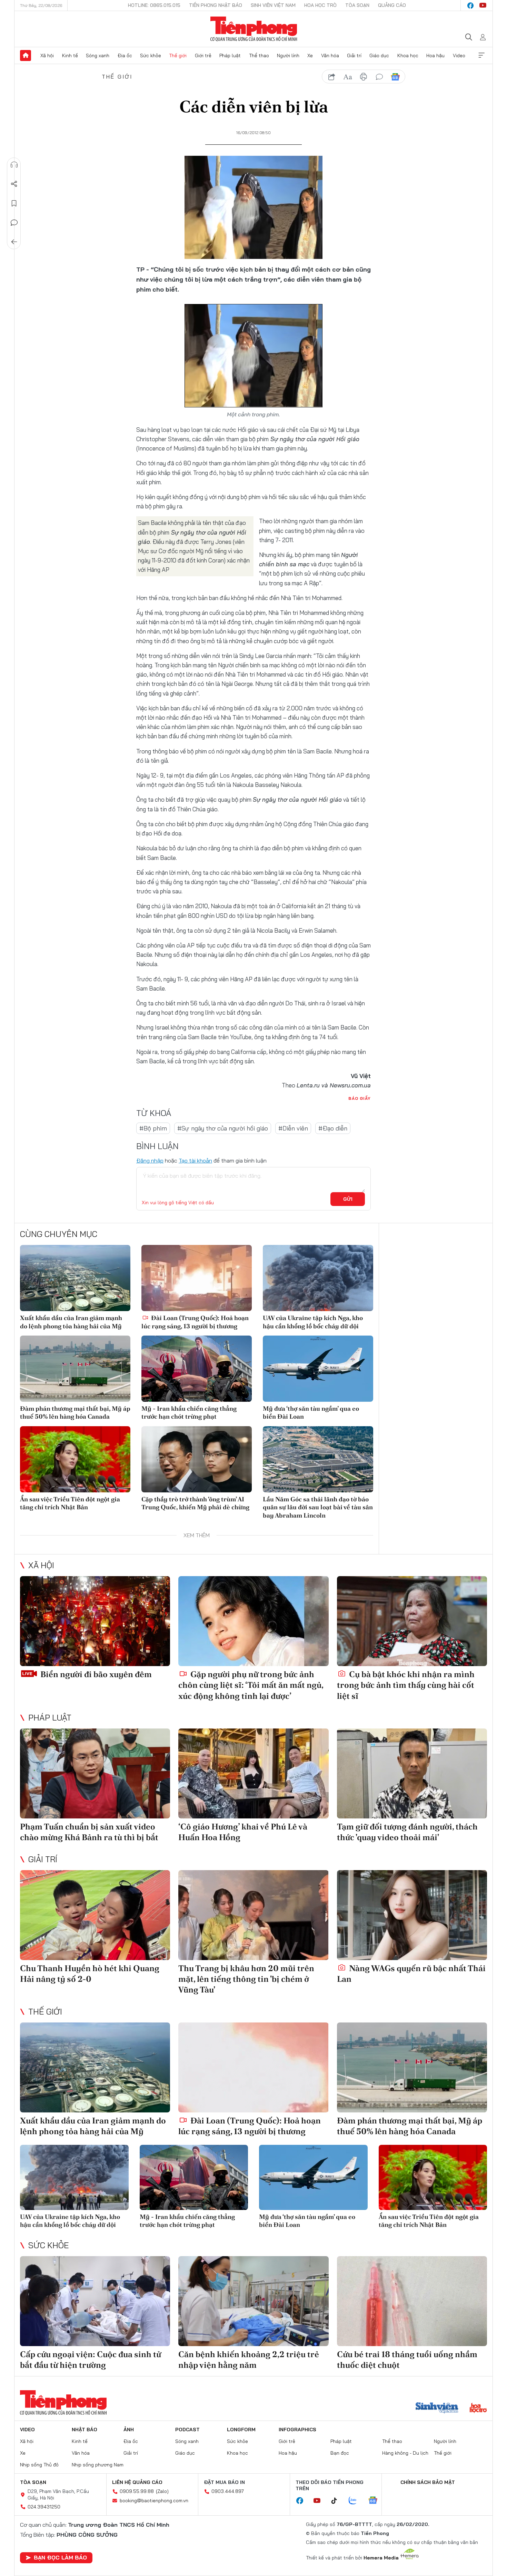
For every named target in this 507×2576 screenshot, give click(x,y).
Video (459, 55)
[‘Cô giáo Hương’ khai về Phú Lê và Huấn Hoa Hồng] (253, 1773)
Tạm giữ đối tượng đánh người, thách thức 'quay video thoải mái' (407, 1832)
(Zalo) (162, 2491)
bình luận (379, 77)
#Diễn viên (293, 1128)
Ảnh (129, 2430)
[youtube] (483, 6)
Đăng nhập (150, 1160)
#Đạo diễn (333, 1128)
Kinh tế (70, 55)
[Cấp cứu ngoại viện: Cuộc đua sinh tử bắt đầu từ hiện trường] (95, 2301)
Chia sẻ (14, 184)
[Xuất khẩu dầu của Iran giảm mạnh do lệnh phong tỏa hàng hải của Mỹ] (75, 1278)
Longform (241, 2430)
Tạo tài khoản (195, 1160)
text (348, 77)
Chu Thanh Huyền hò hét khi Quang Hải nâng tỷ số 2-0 (90, 1974)
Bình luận (14, 223)
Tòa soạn (357, 5)
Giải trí (354, 55)
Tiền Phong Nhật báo (216, 5)
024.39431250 (44, 2507)
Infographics (297, 2430)
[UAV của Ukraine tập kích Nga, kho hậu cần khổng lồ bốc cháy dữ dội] (318, 1278)
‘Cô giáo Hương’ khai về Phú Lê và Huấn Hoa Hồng (243, 1832)
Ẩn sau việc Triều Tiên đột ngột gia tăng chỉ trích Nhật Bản (70, 1503)
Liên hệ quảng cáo (137, 2482)
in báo (364, 77)
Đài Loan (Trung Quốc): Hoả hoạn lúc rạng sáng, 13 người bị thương (195, 1322)
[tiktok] (338, 2501)
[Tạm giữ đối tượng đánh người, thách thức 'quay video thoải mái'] (412, 1773)
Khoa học (408, 55)
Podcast (187, 2430)
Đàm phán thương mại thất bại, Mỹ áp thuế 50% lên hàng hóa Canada (75, 1412)
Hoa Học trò (320, 5)
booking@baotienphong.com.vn (154, 2501)
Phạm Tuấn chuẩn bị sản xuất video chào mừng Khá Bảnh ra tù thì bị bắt (89, 1832)
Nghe (14, 165)
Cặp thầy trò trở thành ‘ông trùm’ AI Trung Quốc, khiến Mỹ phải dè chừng (195, 1503)
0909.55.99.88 (137, 2491)
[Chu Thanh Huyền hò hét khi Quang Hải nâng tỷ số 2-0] (95, 1915)
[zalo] (356, 2501)
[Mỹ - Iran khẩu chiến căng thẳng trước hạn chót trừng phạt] (197, 1369)
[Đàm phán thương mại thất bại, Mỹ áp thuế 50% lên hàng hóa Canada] (75, 1369)
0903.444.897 (228, 2491)
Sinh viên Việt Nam (273, 5)
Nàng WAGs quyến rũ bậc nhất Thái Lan (411, 1974)
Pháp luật (230, 55)
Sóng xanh (98, 55)
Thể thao (259, 55)
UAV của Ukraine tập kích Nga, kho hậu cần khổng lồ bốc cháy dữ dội (313, 1322)
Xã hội (47, 55)
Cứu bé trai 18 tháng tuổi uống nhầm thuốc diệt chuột (407, 2360)
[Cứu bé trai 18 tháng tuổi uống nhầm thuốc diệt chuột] (412, 2301)
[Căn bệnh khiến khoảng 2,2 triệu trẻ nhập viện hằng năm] (253, 2301)
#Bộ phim (153, 1128)
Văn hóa (330, 55)
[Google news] (376, 2501)
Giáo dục (379, 55)
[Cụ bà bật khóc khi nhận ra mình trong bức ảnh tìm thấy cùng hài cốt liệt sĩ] (412, 1621)
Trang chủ (26, 55)
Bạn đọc (340, 2453)
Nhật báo (84, 2430)
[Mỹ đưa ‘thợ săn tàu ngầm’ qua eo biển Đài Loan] (318, 1369)
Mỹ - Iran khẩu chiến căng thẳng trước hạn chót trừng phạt (189, 1412)
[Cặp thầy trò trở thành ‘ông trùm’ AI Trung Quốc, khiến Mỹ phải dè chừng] (197, 1459)
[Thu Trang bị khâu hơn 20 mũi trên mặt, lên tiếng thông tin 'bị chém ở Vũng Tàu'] (253, 1915)
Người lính (288, 55)
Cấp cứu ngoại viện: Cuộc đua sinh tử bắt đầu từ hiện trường (91, 2360)
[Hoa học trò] (478, 2408)
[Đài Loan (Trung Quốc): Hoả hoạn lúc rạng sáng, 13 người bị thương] (197, 1278)
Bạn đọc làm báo (60, 2557)
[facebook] (470, 6)
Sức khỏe (151, 55)
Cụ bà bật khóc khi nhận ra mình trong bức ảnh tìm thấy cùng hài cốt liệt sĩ (406, 1685)
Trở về (14, 242)
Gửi (348, 1199)
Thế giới (178, 55)
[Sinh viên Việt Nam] (437, 2408)
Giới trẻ (203, 55)
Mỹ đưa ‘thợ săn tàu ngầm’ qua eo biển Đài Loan (311, 1412)
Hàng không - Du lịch (405, 2453)
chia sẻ (332, 77)
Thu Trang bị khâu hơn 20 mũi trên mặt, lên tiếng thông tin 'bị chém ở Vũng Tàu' (246, 1979)
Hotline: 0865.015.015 (154, 5)
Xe (310, 55)
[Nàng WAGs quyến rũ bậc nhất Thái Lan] (412, 1915)
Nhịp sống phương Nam (98, 2465)
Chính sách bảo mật (428, 2482)
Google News (395, 77)
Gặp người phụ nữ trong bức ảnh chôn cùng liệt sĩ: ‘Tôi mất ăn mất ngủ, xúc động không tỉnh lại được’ (251, 1685)
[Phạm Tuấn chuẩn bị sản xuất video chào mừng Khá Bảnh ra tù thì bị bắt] (95, 1773)
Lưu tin (14, 203)
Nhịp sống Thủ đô (39, 2465)
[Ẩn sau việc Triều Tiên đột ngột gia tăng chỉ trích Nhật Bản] (75, 1459)
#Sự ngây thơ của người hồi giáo (223, 1128)
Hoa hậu (435, 55)
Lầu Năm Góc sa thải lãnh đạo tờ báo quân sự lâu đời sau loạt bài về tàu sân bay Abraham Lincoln (318, 1507)
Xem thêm (481, 55)
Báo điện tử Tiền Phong (254, 29)
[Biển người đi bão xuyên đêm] (95, 1621)
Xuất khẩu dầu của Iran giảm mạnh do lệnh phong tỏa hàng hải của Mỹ (71, 1322)
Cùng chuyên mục (59, 1234)
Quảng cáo (392, 5)
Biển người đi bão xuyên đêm (95, 1674)
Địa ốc (125, 55)
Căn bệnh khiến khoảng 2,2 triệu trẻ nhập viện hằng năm (249, 2360)
